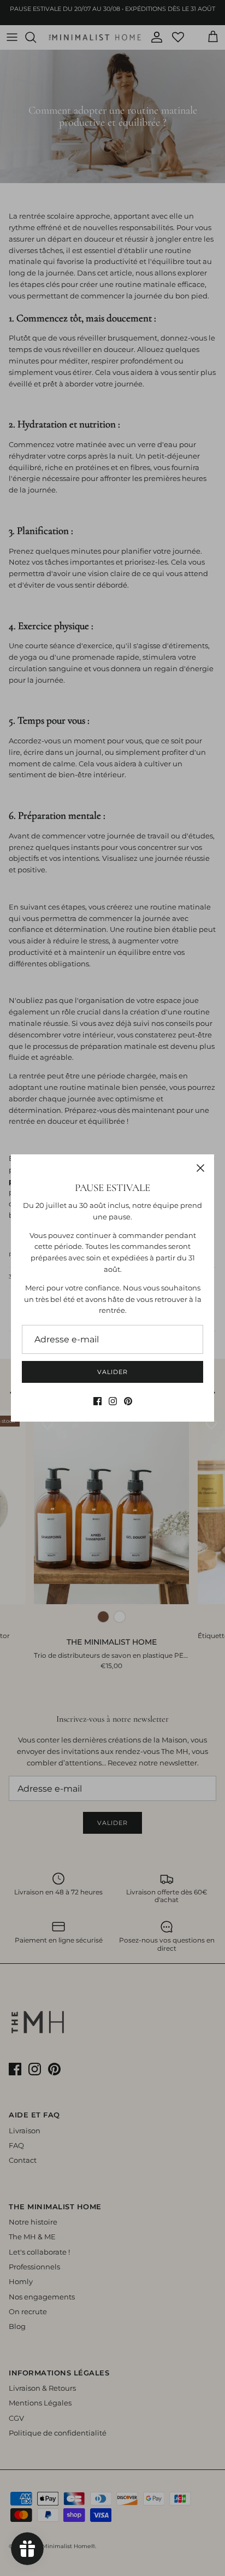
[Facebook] (97, 1401)
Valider (112, 1372)
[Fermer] (200, 1168)
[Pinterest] (128, 1401)
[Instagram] (113, 1401)
